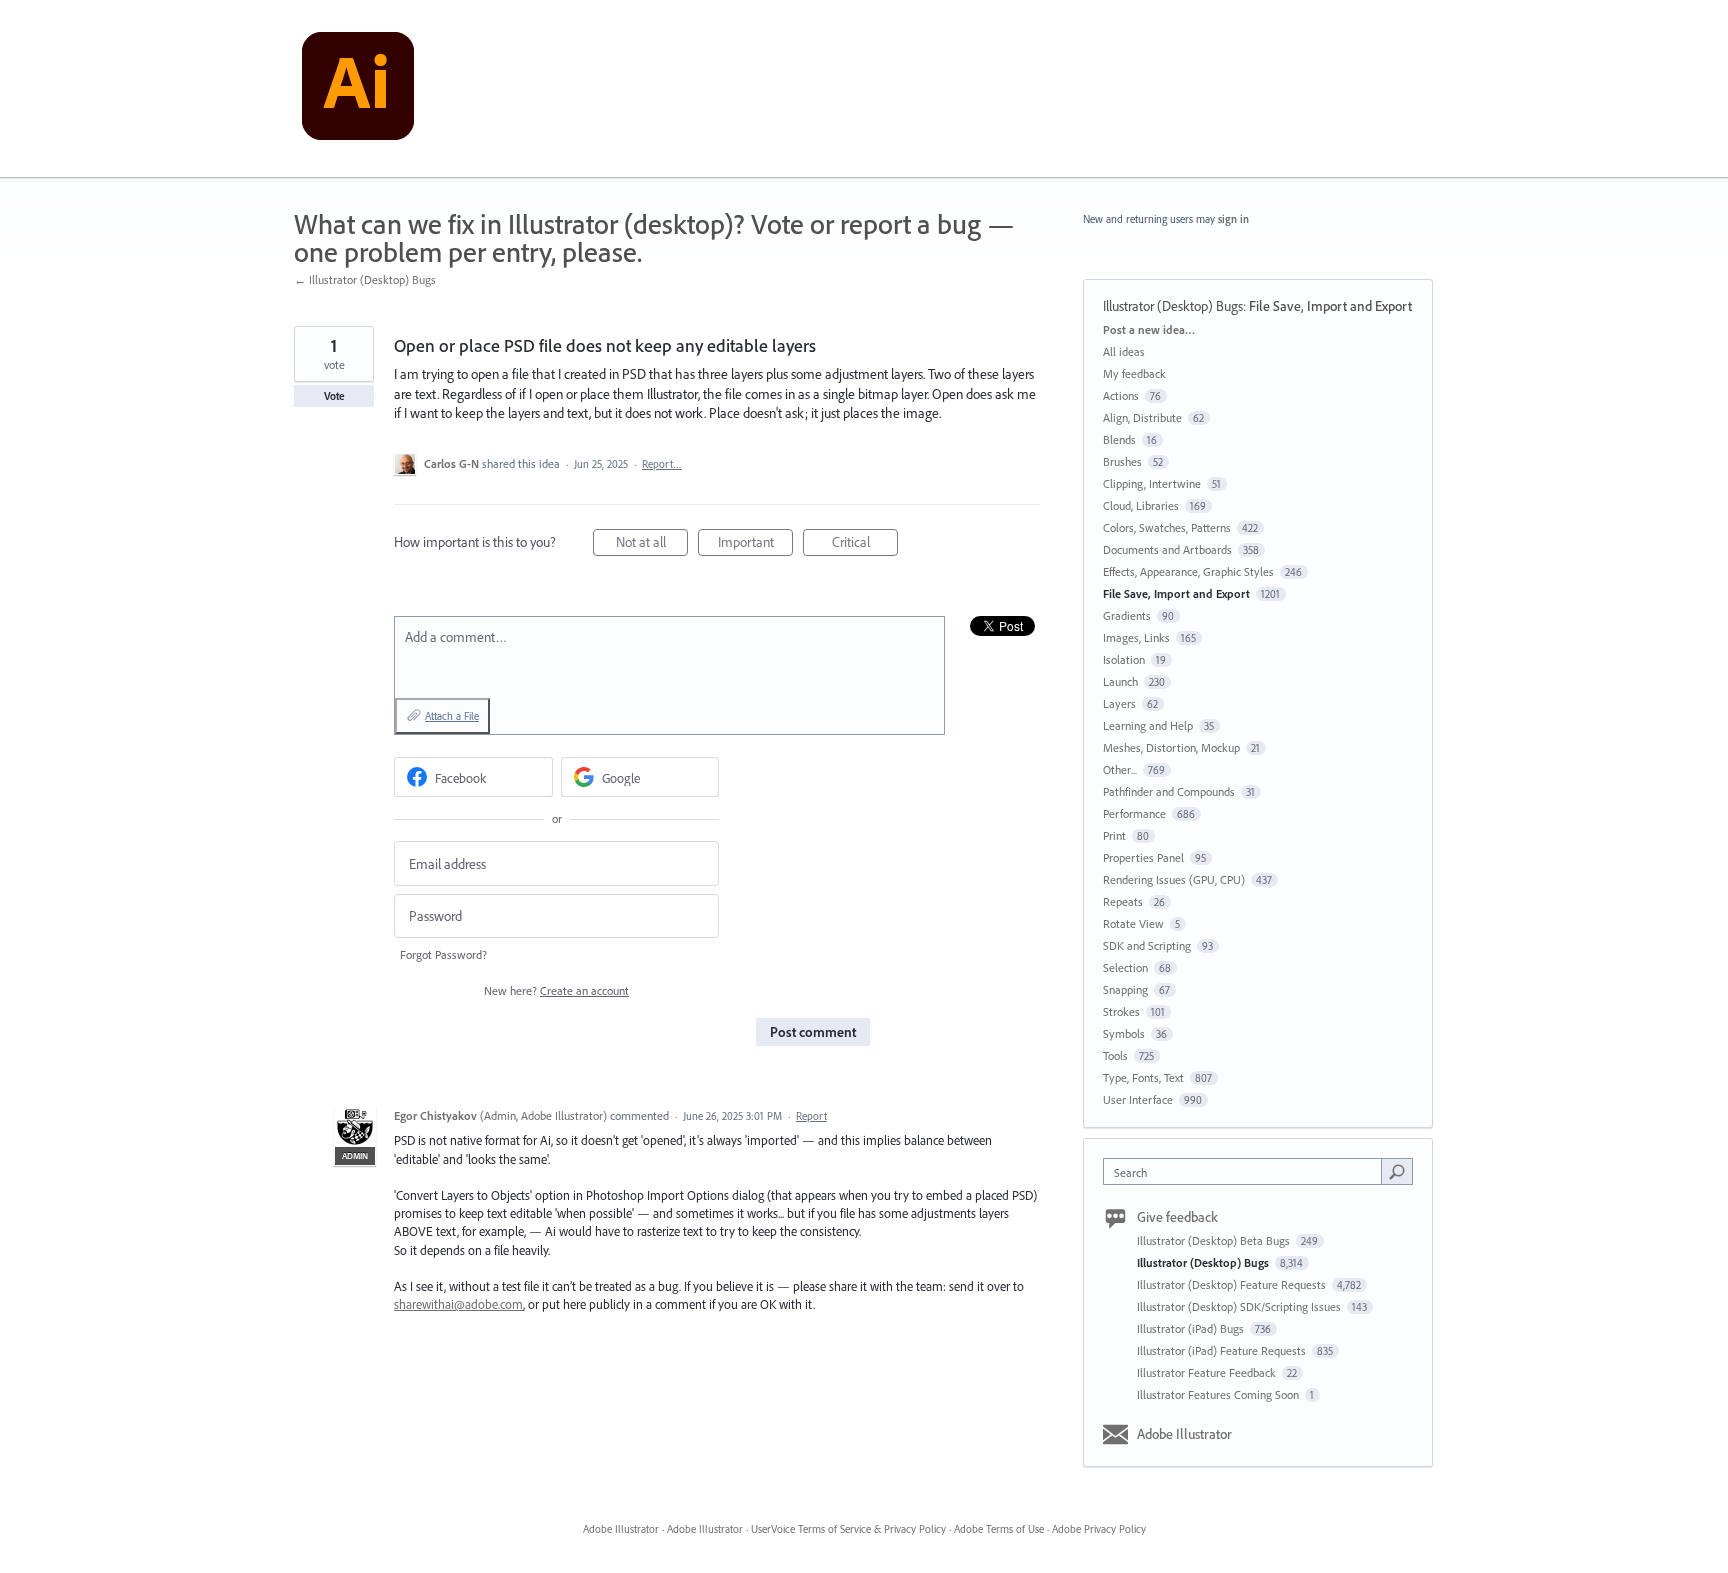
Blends (1119, 439)
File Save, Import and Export (1330, 306)
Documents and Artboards (1167, 549)
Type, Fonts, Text (1143, 1077)
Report (811, 1116)
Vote (334, 396)
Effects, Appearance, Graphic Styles (1188, 571)
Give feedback (1177, 1217)
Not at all (652, 544)
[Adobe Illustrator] (358, 89)
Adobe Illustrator (1184, 1434)
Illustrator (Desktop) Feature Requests (1233, 1284)
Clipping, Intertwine (1152, 483)
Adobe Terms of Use (999, 1529)
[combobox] (1247, 1171)
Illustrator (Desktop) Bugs (1173, 306)
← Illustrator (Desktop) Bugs (365, 279)
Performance (1134, 813)
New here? (556, 990)
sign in (1233, 219)
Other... (1120, 769)
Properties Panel (1143, 857)
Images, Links (1136, 637)
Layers (1119, 703)
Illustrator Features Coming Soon (1219, 1394)
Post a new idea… (1149, 329)
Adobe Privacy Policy (1099, 1529)
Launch (1120, 681)
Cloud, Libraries (1141, 505)
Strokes (1121, 1011)
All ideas (1124, 351)
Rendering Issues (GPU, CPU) (1174, 879)
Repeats (1123, 901)
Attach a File (452, 716)
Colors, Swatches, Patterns (1167, 527)
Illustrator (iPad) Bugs (1192, 1328)
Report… (662, 464)
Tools (1115, 1055)
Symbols (1124, 1033)
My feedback (1134, 373)
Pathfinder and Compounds (1169, 791)
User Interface (1138, 1099)
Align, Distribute (1142, 417)
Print (1114, 835)
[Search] (1397, 1171)
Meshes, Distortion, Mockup (1171, 747)
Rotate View (1133, 923)
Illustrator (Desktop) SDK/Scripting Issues (1240, 1306)
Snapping (1125, 989)
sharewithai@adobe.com (458, 1304)
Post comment (813, 1032)
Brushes (1122, 461)
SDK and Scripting (1147, 945)
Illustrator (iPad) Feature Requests (1223, 1350)
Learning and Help (1148, 725)
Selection (1125, 967)
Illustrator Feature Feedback (1208, 1372)
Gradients (1127, 615)
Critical (865, 544)
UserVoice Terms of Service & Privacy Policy (848, 1529)
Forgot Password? (443, 954)
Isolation (1124, 659)
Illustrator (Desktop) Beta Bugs (1215, 1240)
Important (755, 544)
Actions (1121, 395)
